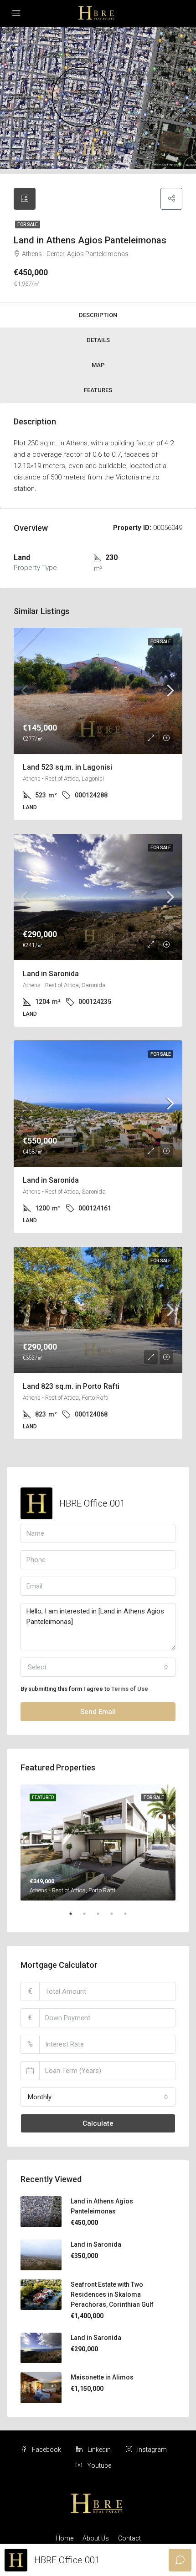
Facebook (46, 2450)
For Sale (28, 224)
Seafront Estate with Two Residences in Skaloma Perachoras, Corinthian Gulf (112, 2294)
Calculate (98, 2123)
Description (98, 315)
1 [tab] (75, 1917)
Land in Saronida (51, 974)
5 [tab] (130, 1917)
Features (98, 390)
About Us (96, 2538)
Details (98, 340)
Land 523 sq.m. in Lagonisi (67, 767)
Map (98, 365)
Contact (129, 2538)
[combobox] (98, 1667)
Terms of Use (130, 1689)
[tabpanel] (98, 1843)
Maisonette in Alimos (102, 2377)
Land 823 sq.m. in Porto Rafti (71, 1386)
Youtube (98, 2465)
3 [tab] (103, 1917)
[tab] (25, 199)
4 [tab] (116, 1917)
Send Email (98, 1712)
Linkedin (98, 2450)
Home (64, 2538)
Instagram (151, 2450)
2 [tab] (89, 1917)
